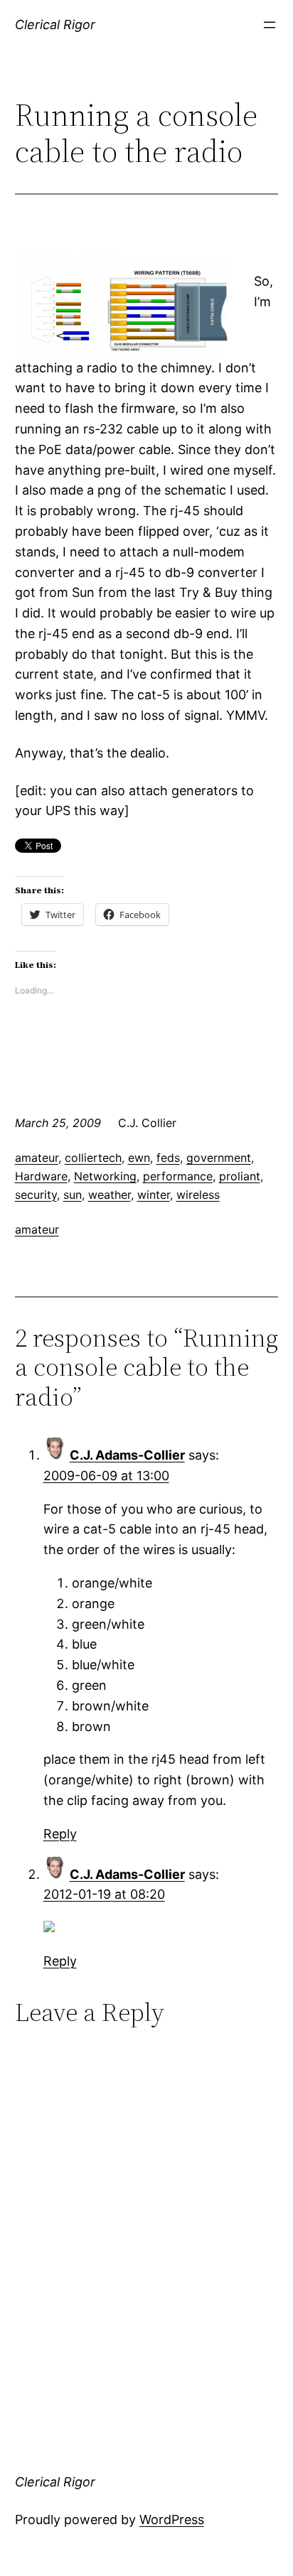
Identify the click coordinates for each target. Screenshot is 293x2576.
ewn (139, 1158)
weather (110, 1195)
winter (154, 1195)
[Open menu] (270, 25)
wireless (198, 1195)
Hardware (41, 1176)
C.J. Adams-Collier (127, 1455)
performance (178, 1176)
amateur (37, 1158)
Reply (60, 1834)
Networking (105, 1176)
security (36, 1195)
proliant (240, 1176)
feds (168, 1158)
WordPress (172, 2520)
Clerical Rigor (55, 25)
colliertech (93, 1158)
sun (73, 1195)
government (219, 1158)
